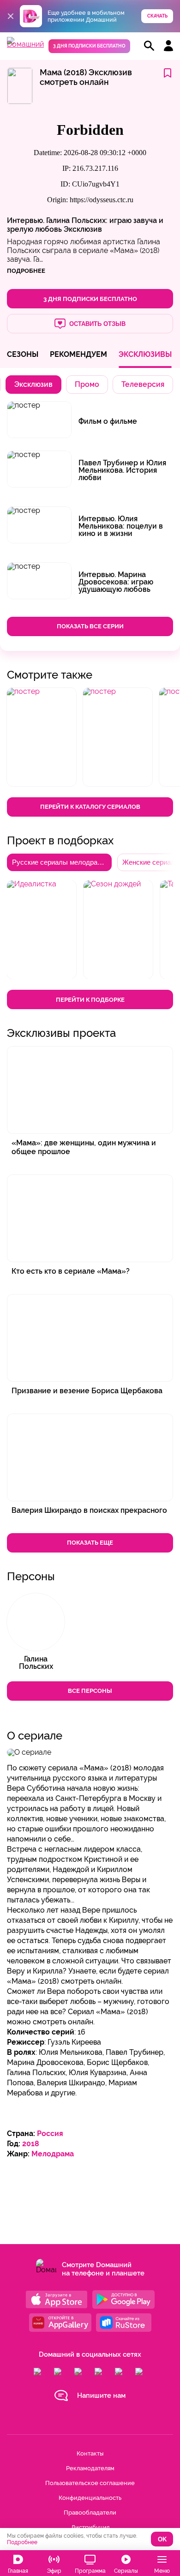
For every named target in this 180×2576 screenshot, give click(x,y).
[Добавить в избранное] (168, 74)
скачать (157, 16)
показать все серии (90, 626)
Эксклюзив (83, 229)
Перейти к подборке (90, 1000)
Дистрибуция (90, 2527)
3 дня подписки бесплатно (89, 46)
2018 (31, 2144)
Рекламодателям (90, 2468)
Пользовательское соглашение (90, 2483)
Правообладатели (90, 2513)
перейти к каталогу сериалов (90, 807)
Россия (50, 2134)
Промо (87, 384)
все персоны (90, 1691)
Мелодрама (53, 2154)
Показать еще (90, 1543)
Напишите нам (101, 2395)
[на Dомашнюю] (25, 44)
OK (162, 2539)
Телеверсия (143, 384)
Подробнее (22, 2542)
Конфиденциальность (90, 2498)
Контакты (90, 2453)
